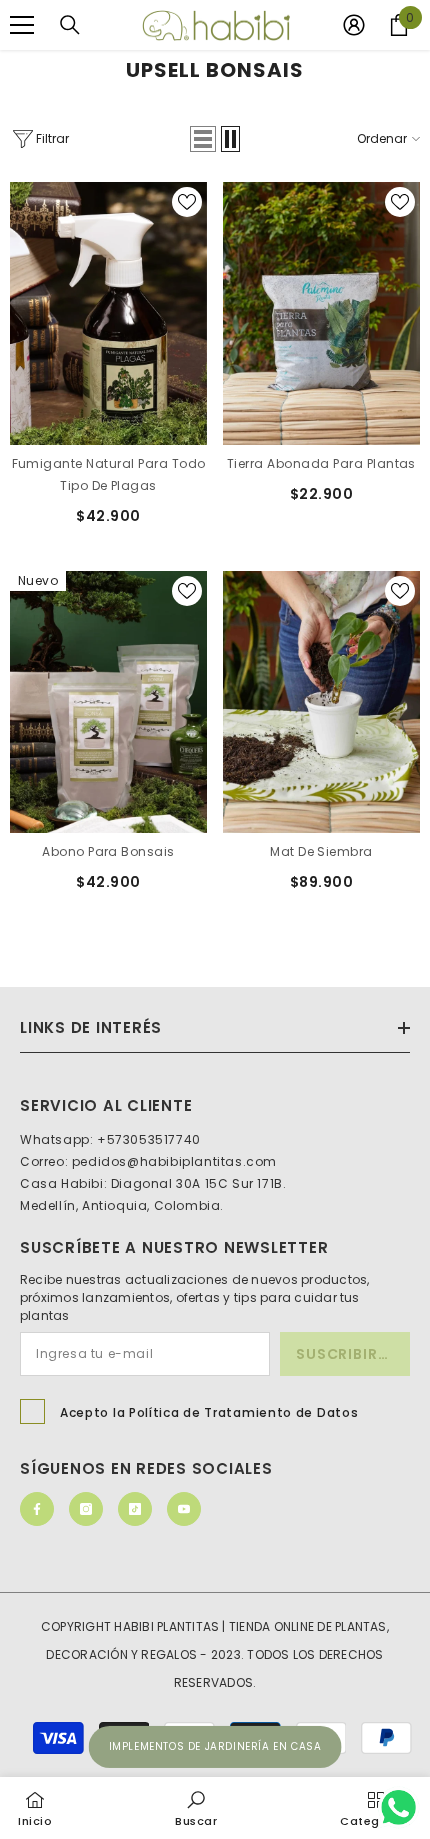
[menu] (22, 25)
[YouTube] (184, 1509)
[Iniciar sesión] (354, 25)
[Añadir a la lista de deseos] (187, 202)
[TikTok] (135, 1509)
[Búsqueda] (70, 25)
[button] (203, 139)
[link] (196, 1807)
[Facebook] (37, 1509)
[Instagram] (86, 1509)
